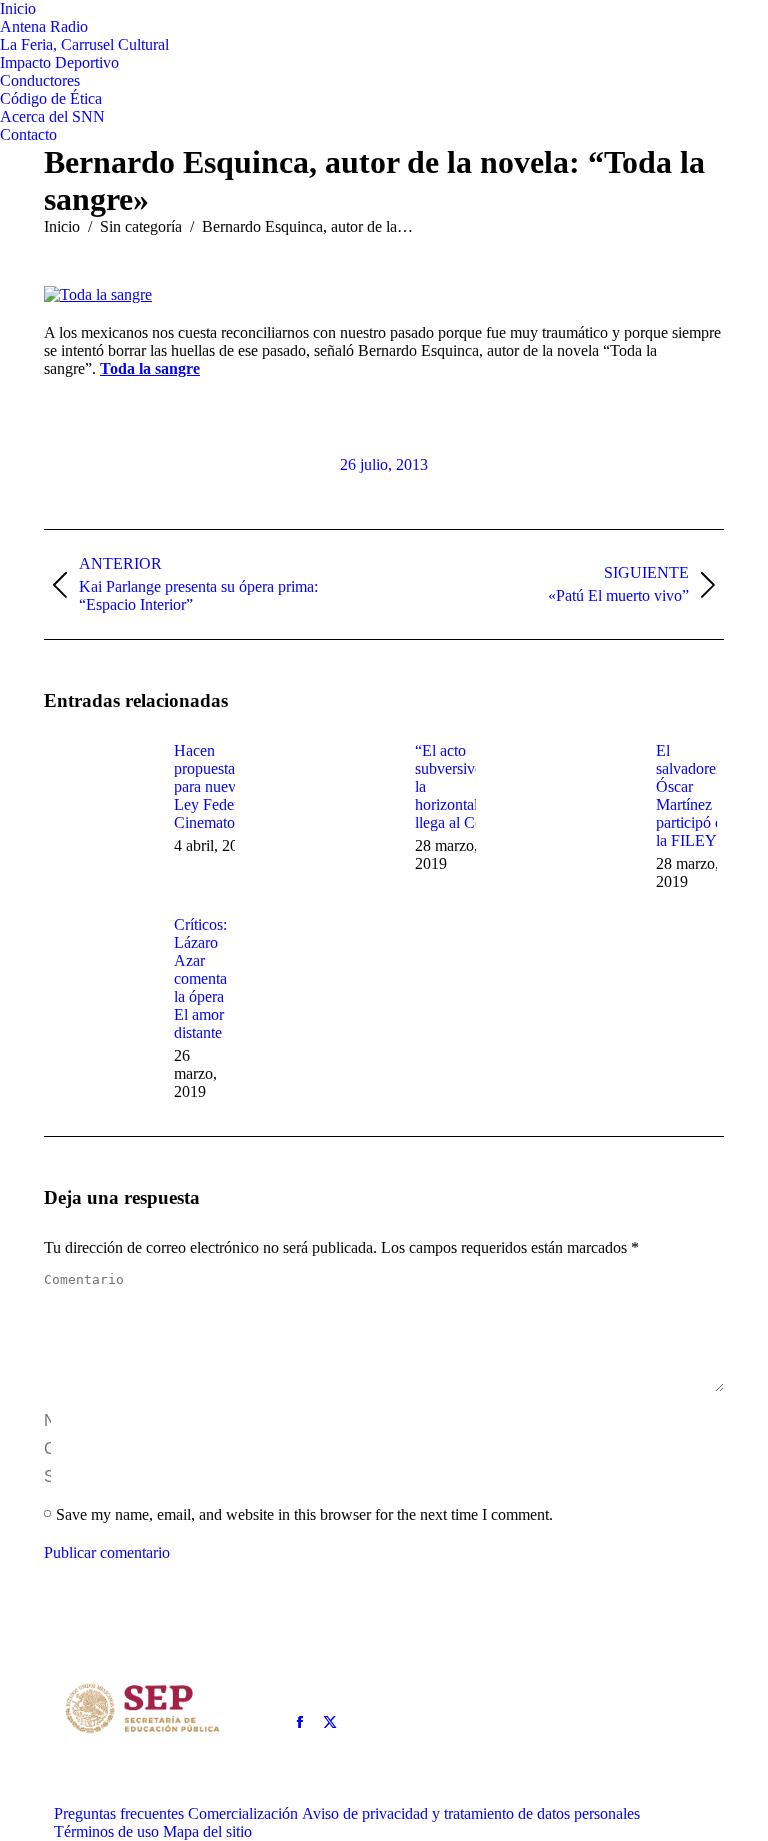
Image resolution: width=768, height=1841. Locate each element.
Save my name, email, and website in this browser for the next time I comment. (304, 1514)
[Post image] (99, 787)
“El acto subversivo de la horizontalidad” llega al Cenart (463, 786)
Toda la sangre (150, 368)
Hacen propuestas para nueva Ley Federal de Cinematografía (222, 786)
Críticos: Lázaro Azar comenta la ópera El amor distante (200, 978)
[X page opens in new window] (330, 1722)
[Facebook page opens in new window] (300, 1722)
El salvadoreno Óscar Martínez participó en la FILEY (694, 795)
